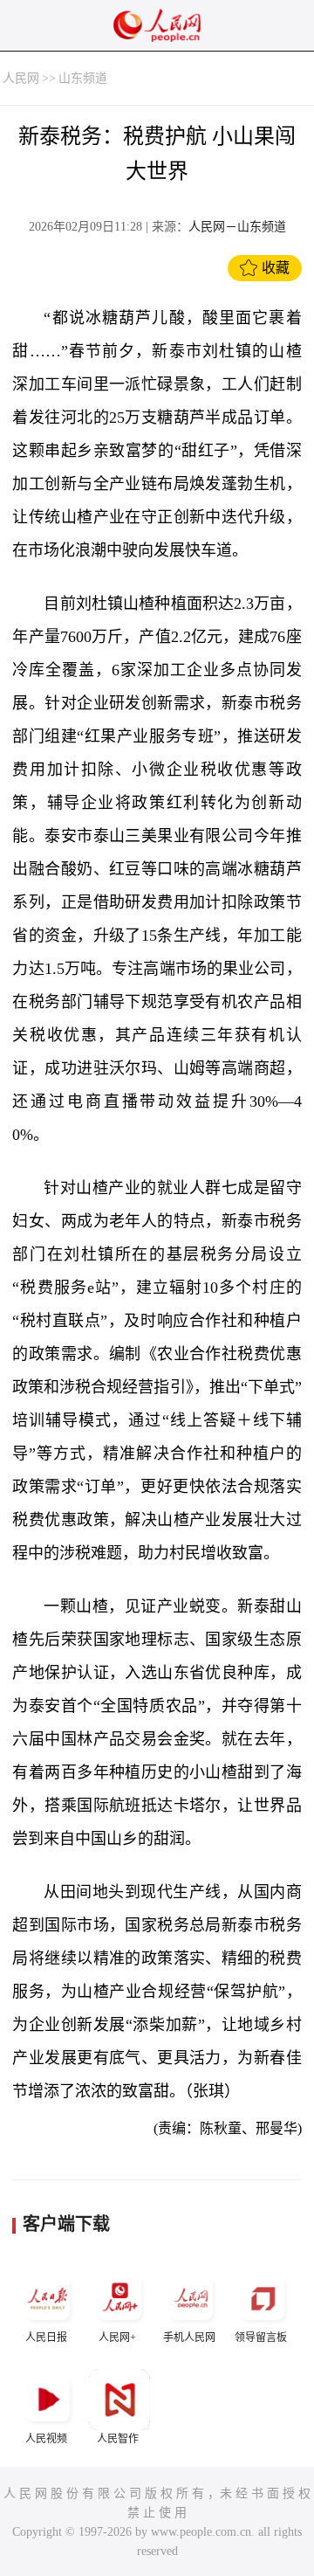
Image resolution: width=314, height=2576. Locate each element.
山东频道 (83, 78)
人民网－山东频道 (237, 227)
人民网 (21, 78)
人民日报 (46, 2338)
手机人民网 (189, 2338)
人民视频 (46, 2439)
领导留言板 (261, 2338)
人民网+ (117, 2338)
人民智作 (118, 2439)
